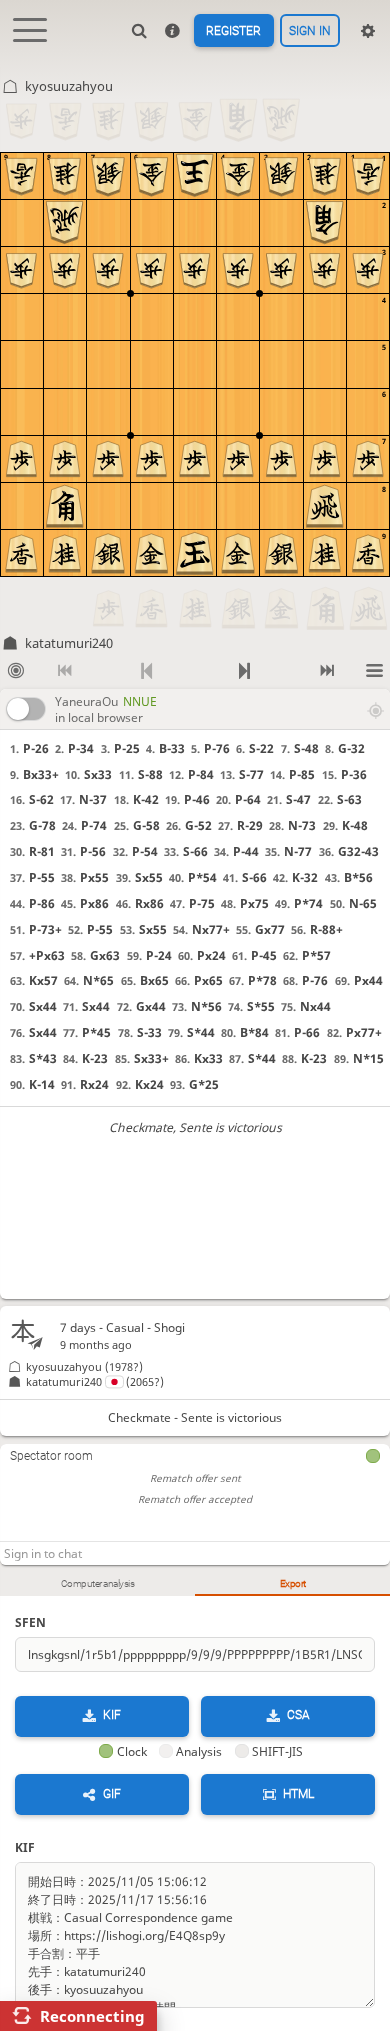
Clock (132, 1751)
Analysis (199, 1751)
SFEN (30, 1622)
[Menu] (375, 671)
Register (233, 31)
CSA (298, 1716)
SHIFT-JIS (277, 1751)
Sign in (310, 31)
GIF (112, 1794)
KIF (112, 1716)
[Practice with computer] (15, 671)
